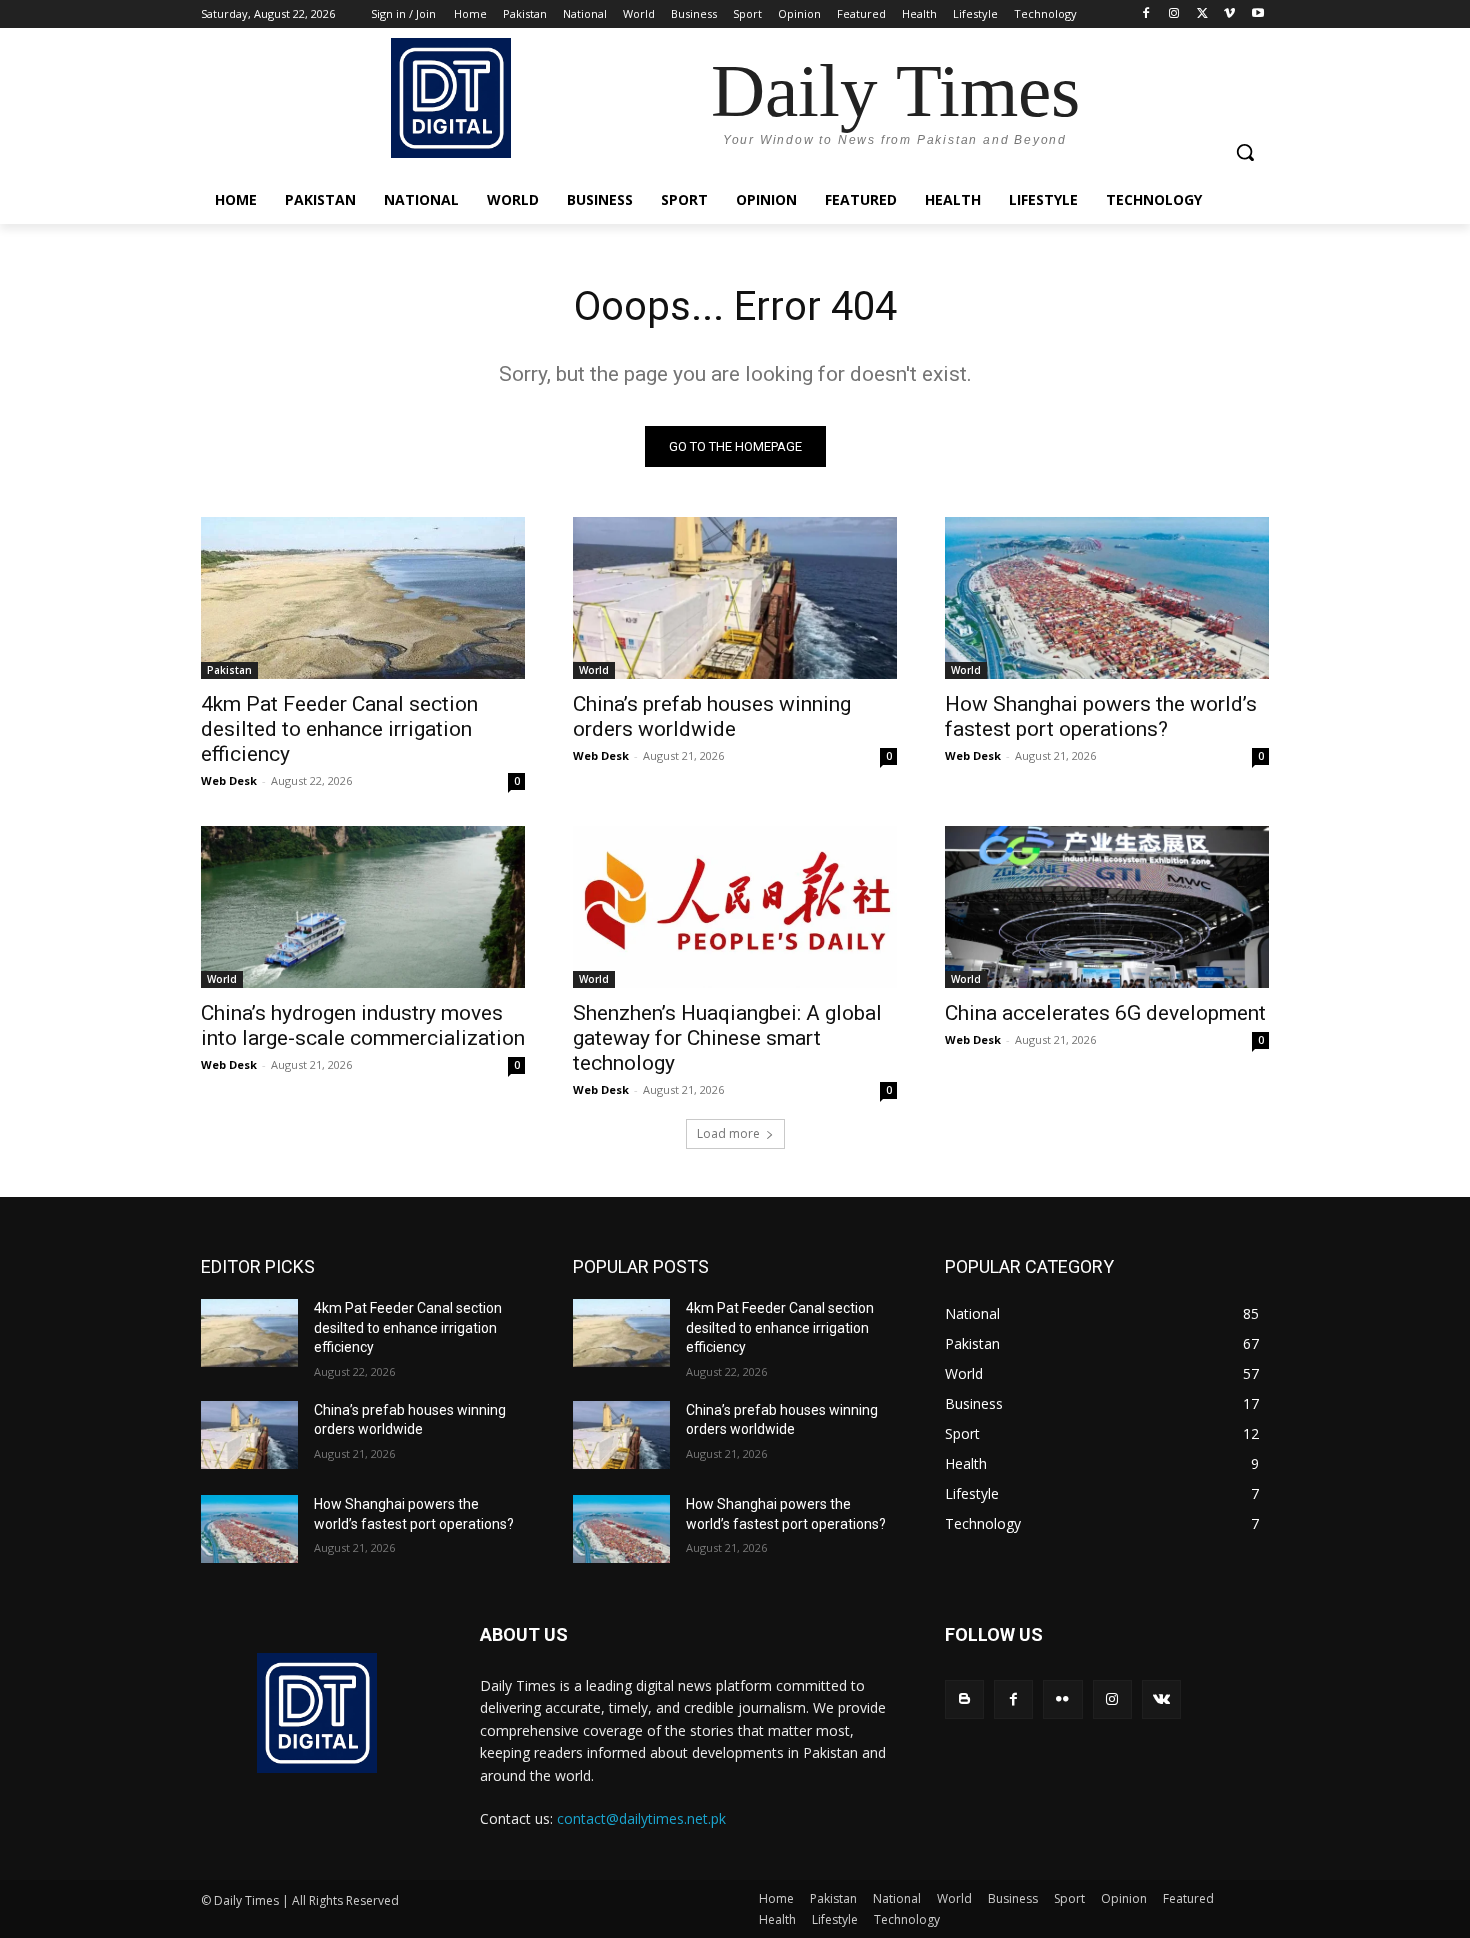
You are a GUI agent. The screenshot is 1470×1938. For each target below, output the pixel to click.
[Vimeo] (1229, 14)
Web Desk (229, 780)
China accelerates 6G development (1105, 1013)
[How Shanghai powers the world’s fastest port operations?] (1107, 598)
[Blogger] (964, 1699)
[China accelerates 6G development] (1107, 907)
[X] (1202, 14)
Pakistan (229, 670)
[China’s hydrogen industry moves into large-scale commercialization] (363, 907)
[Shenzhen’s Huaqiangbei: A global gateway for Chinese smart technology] (735, 907)
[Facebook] (1146, 14)
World (594, 670)
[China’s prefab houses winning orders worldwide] (735, 598)
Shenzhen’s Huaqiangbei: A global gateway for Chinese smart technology (727, 1038)
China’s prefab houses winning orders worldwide (712, 716)
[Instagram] (1174, 14)
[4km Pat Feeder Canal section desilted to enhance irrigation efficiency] (363, 598)
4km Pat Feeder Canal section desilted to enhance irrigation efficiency (339, 729)
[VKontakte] (1161, 1699)
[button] (1245, 152)
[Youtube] (1257, 14)
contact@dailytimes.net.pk (641, 1818)
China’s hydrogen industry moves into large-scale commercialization (363, 1025)
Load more (728, 1133)
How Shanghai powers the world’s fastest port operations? (1101, 716)
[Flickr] (1062, 1699)
